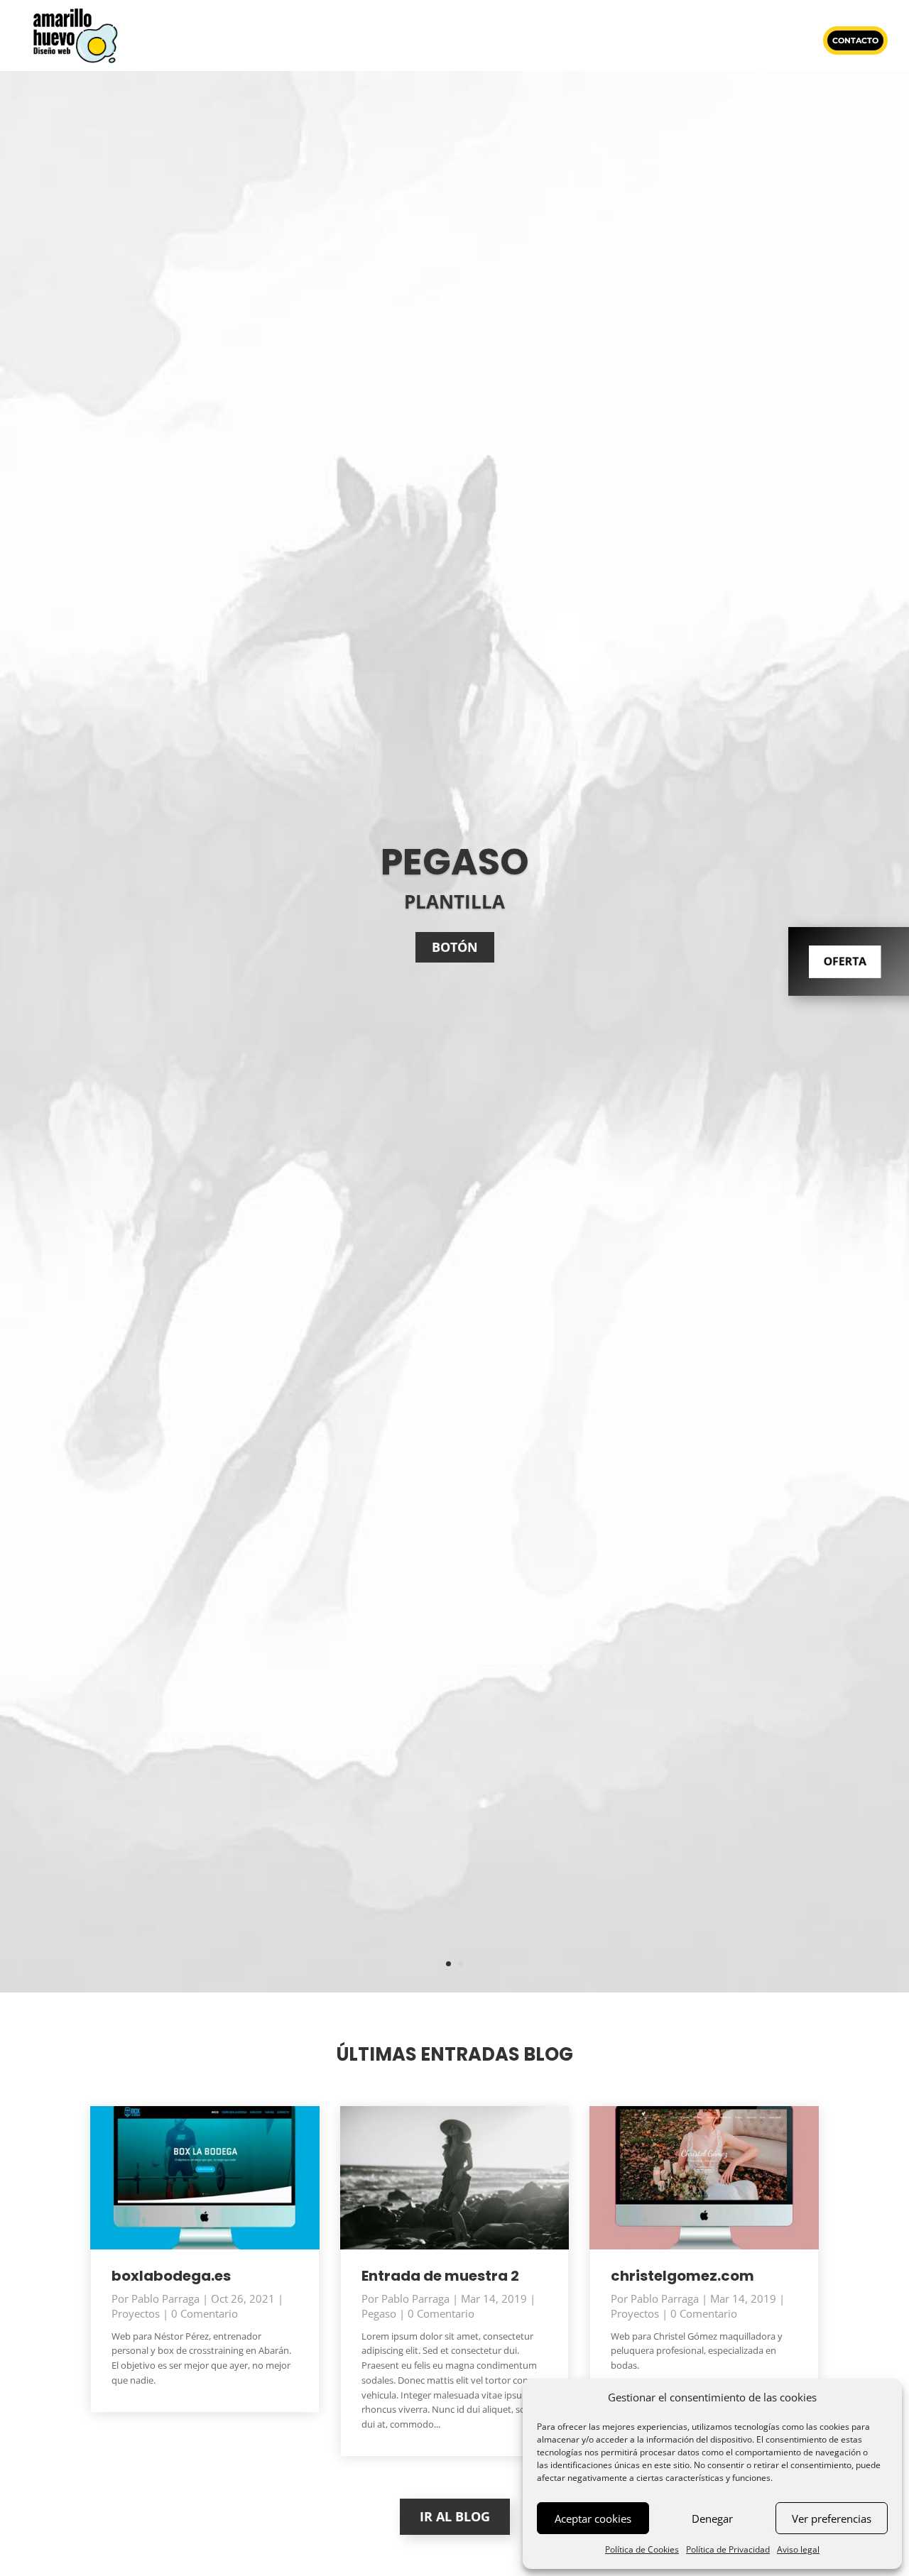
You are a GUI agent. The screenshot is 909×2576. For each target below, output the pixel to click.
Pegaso (379, 2313)
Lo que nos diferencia (293, 40)
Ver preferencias (832, 2519)
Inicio (209, 40)
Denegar (712, 2519)
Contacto (855, 40)
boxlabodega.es (171, 2276)
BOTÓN (455, 947)
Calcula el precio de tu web (668, 40)
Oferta (844, 961)
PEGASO (455, 862)
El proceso (779, 40)
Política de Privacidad (728, 2549)
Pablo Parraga (165, 2298)
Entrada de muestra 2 (440, 2276)
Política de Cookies (642, 2549)
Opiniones (559, 40)
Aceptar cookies (593, 2519)
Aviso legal (798, 2549)
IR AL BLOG (455, 2516)
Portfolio (493, 40)
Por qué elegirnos (407, 40)
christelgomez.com (682, 2276)
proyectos (136, 2313)
